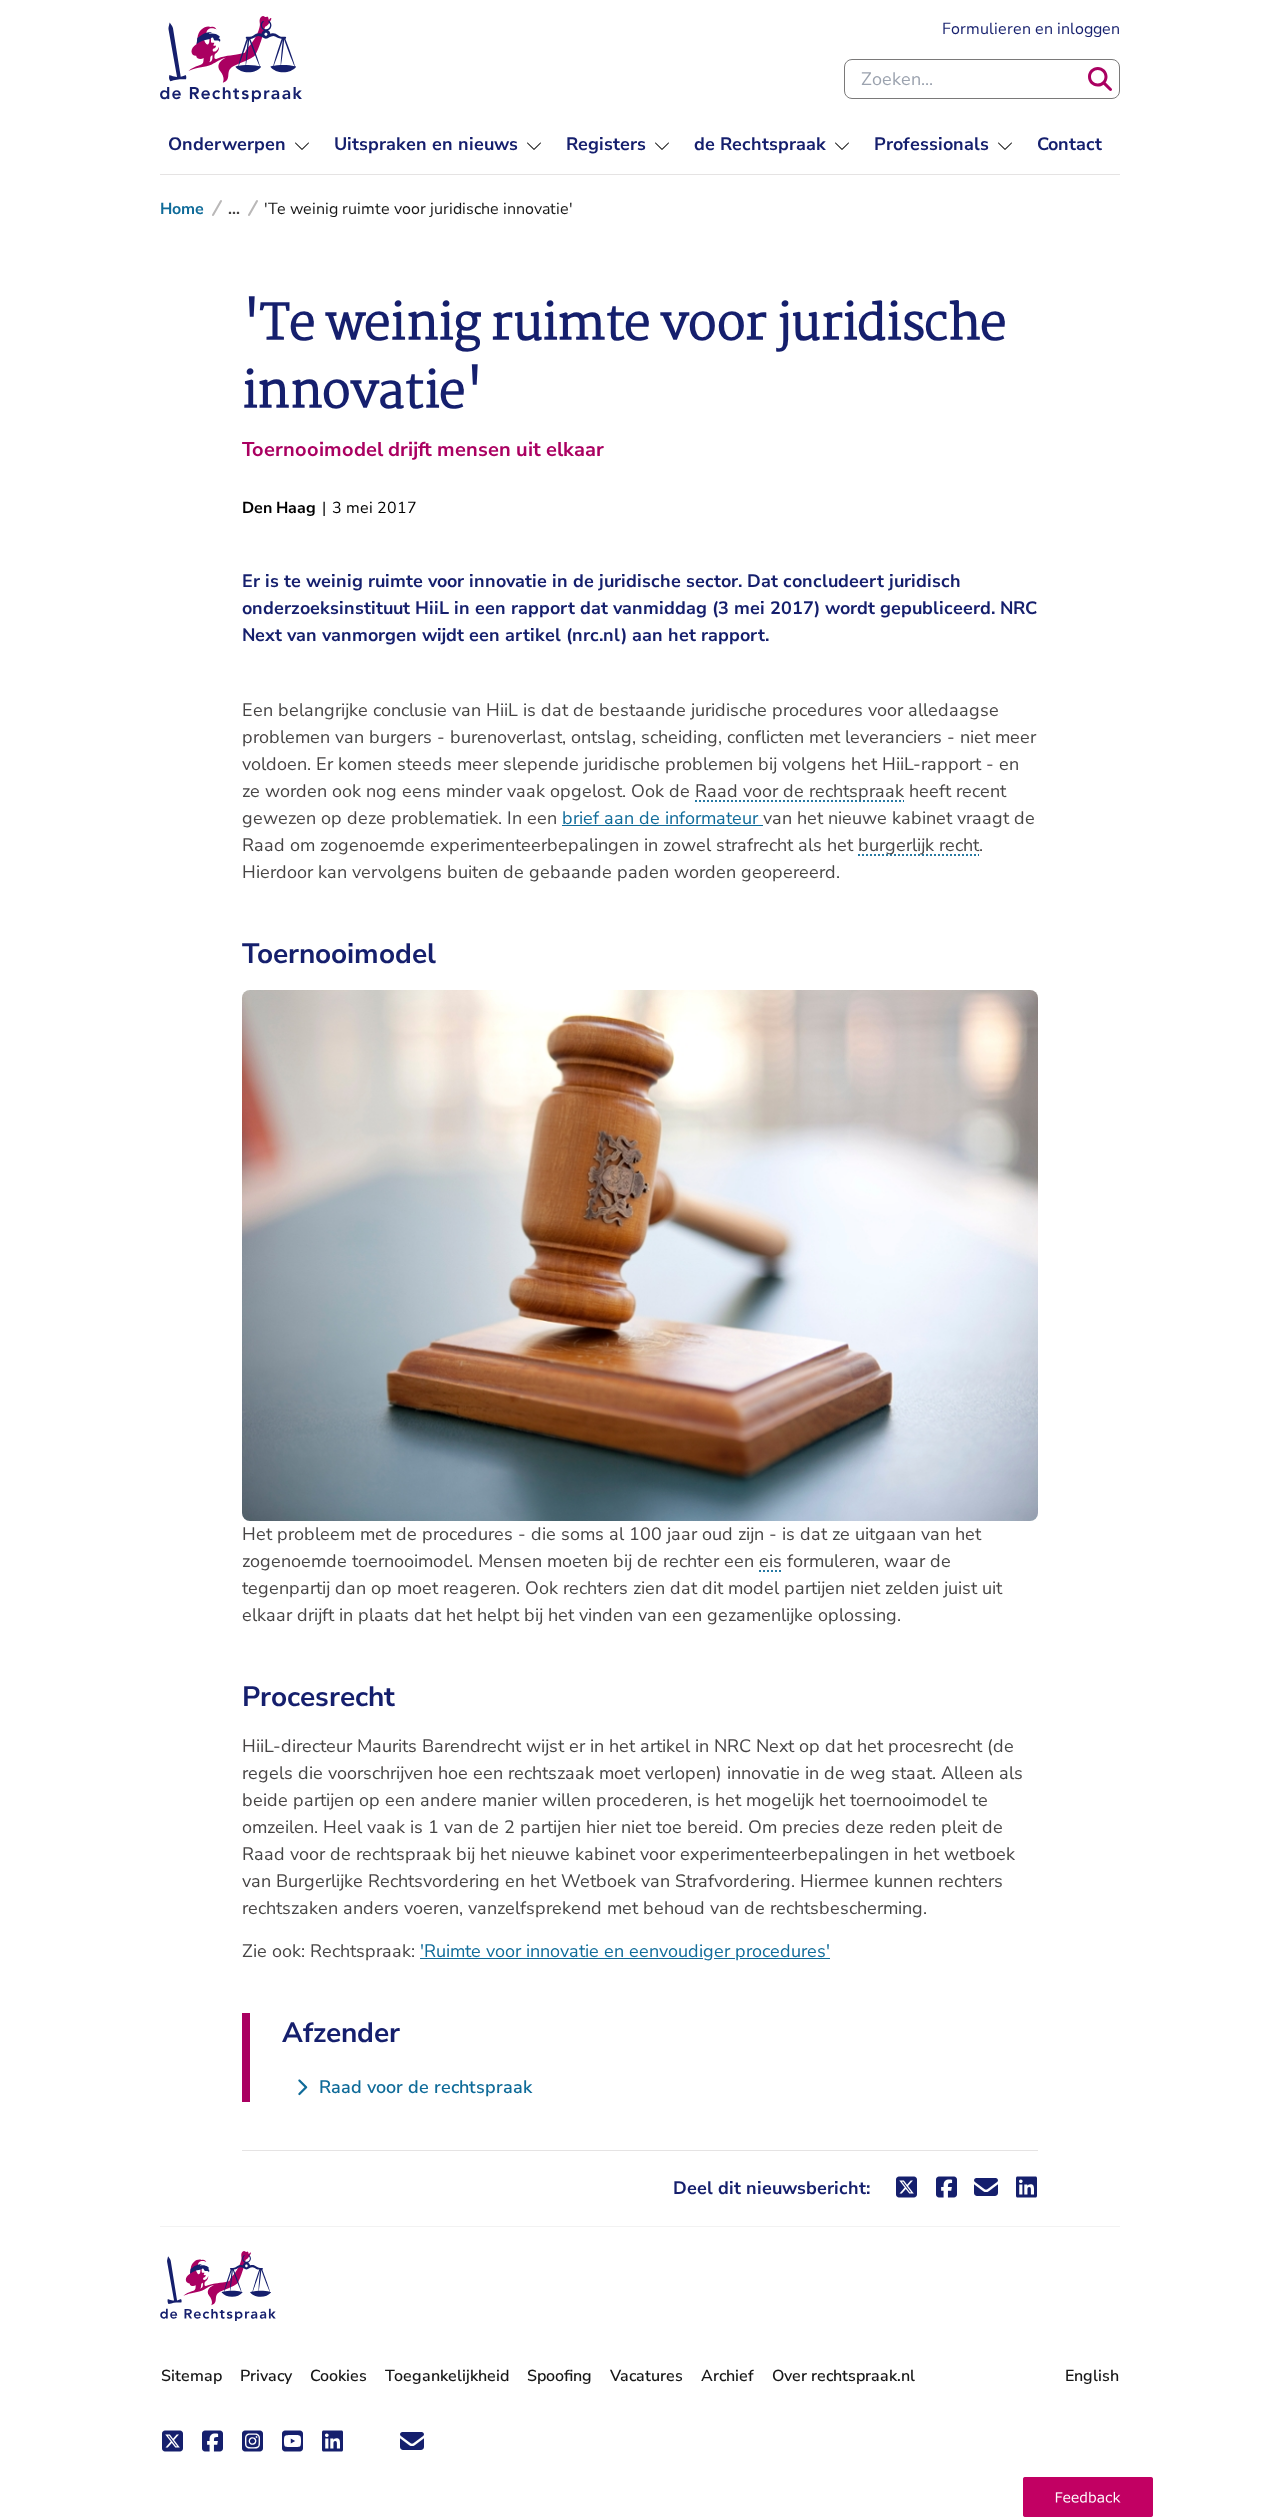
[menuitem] (239, 144)
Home (182, 209)
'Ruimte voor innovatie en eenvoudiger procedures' (625, 1951)
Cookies (338, 2376)
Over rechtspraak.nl (843, 2376)
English (1092, 2376)
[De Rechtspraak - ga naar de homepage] (231, 59)
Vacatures (646, 2376)
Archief (727, 2376)
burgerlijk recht (918, 845)
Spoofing (559, 2376)
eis (770, 1561)
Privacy (266, 2376)
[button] (1088, 2497)
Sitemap (191, 2376)
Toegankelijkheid (447, 2376)
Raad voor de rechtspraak (799, 791)
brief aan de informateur (662, 818)
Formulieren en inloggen (1031, 28)
